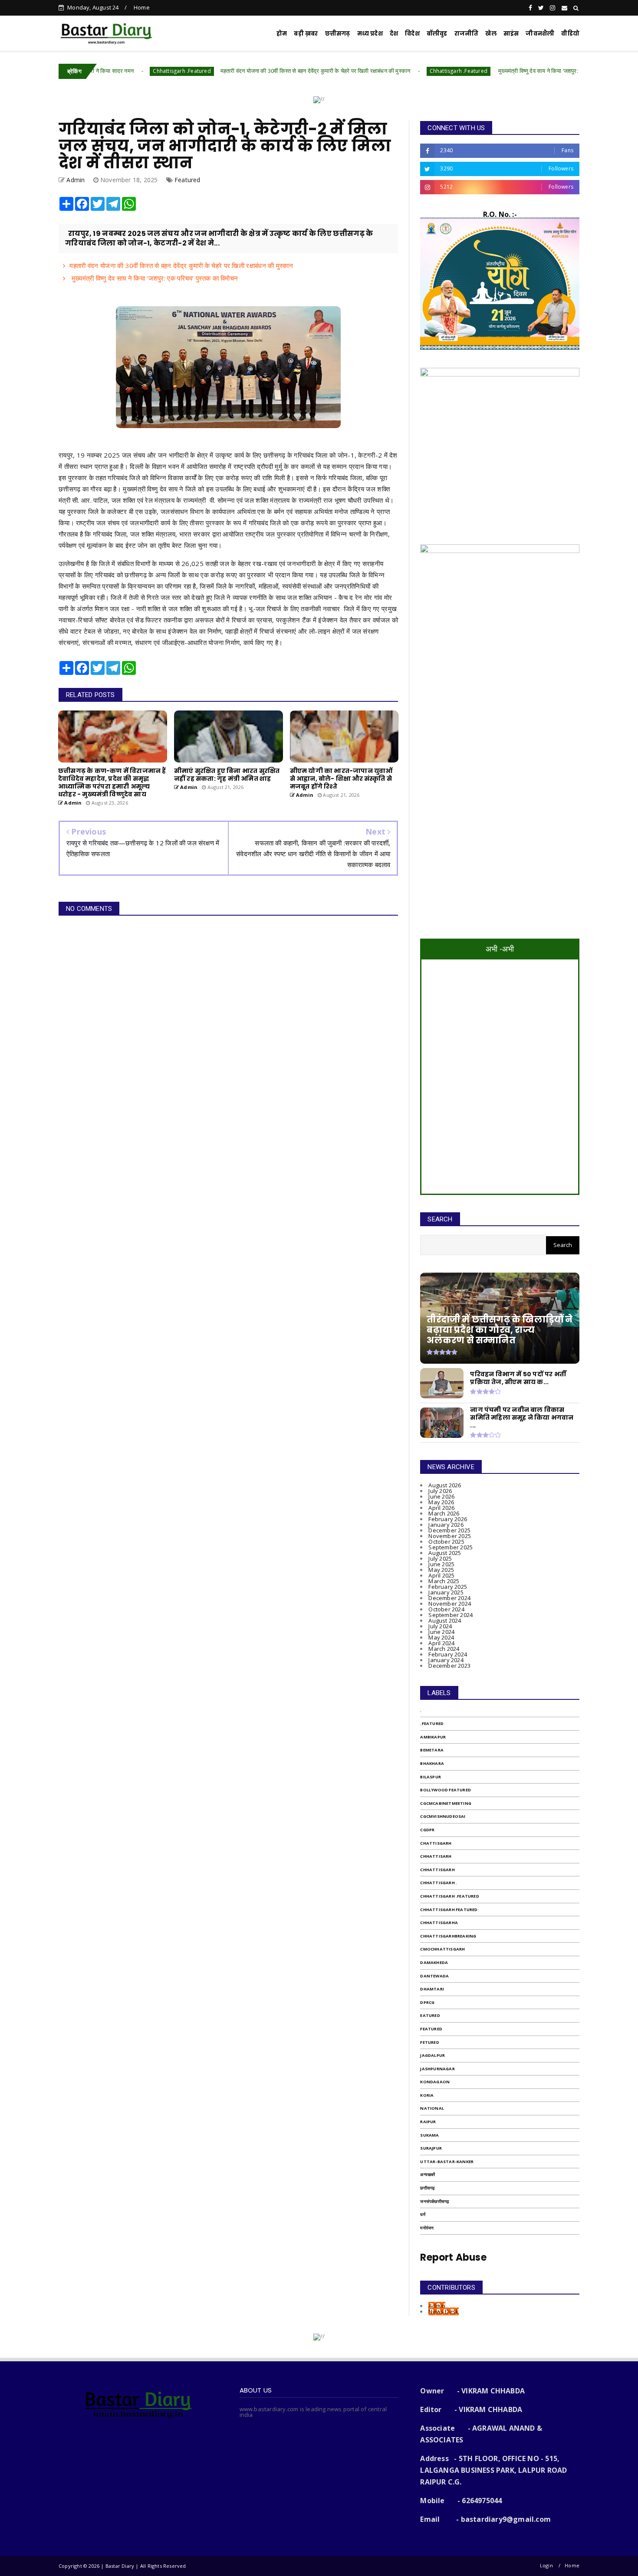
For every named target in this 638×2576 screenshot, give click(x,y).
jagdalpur (432, 2055)
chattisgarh (436, 1843)
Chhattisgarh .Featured (100, 71)
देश (394, 34)
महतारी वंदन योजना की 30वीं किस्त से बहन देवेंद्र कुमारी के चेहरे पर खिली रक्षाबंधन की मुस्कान (233, 71)
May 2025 (441, 1570)
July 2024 (440, 1626)
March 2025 (444, 1581)
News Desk (444, 2311)
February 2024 (448, 1654)
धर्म (423, 2214)
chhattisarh (436, 1856)
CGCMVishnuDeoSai (443, 1816)
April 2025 (441, 1575)
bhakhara (432, 1763)
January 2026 (446, 1525)
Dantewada (434, 1976)
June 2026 (441, 1496)
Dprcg (427, 2002)
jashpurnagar (437, 2069)
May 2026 (441, 1502)
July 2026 (440, 1491)
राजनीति (467, 34)
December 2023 (449, 1666)
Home (142, 7)
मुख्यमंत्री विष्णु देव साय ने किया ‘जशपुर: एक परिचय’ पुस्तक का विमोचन (487, 71)
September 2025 (451, 1547)
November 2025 (450, 1536)
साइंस (511, 34)
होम (282, 34)
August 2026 (445, 1485)
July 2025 (440, 1558)
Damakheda (434, 1962)
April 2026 (441, 1508)
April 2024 (441, 1643)
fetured (429, 2042)
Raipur (428, 2122)
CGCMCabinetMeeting (446, 1803)
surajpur (431, 2148)
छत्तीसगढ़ (427, 2188)
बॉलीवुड (437, 34)
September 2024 (451, 1615)
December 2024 (449, 1598)
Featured (187, 180)
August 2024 (445, 1620)
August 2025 (445, 1553)
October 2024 (446, 1609)
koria (427, 2095)
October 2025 (446, 1542)
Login (546, 2565)
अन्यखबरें (428, 2175)
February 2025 (448, 1587)
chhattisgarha (439, 1923)
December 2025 (449, 1530)
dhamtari (432, 1989)
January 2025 (446, 1592)
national (432, 2108)
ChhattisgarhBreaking (448, 1936)
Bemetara (432, 1750)
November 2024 (450, 1604)
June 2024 (441, 1632)
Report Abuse (453, 2257)
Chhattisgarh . (439, 1883)
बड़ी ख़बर (306, 34)
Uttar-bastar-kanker (447, 2162)
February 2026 (448, 1519)
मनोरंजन (427, 2228)
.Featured (432, 1723)
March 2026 (444, 1513)
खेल (491, 34)
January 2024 (446, 1660)
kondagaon (435, 2082)
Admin (437, 2306)
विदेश (412, 34)
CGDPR (427, 1830)
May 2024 (441, 1637)
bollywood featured (446, 1790)
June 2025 (441, 1564)
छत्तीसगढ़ (338, 34)
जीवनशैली (540, 34)
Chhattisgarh (437, 1870)
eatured (430, 2015)
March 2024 (444, 1649)
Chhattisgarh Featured (449, 1910)
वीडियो (570, 34)
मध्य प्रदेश (370, 34)
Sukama (429, 2135)
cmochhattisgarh (442, 1949)
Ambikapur (433, 1737)
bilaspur (431, 1777)
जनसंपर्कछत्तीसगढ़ (434, 2201)
